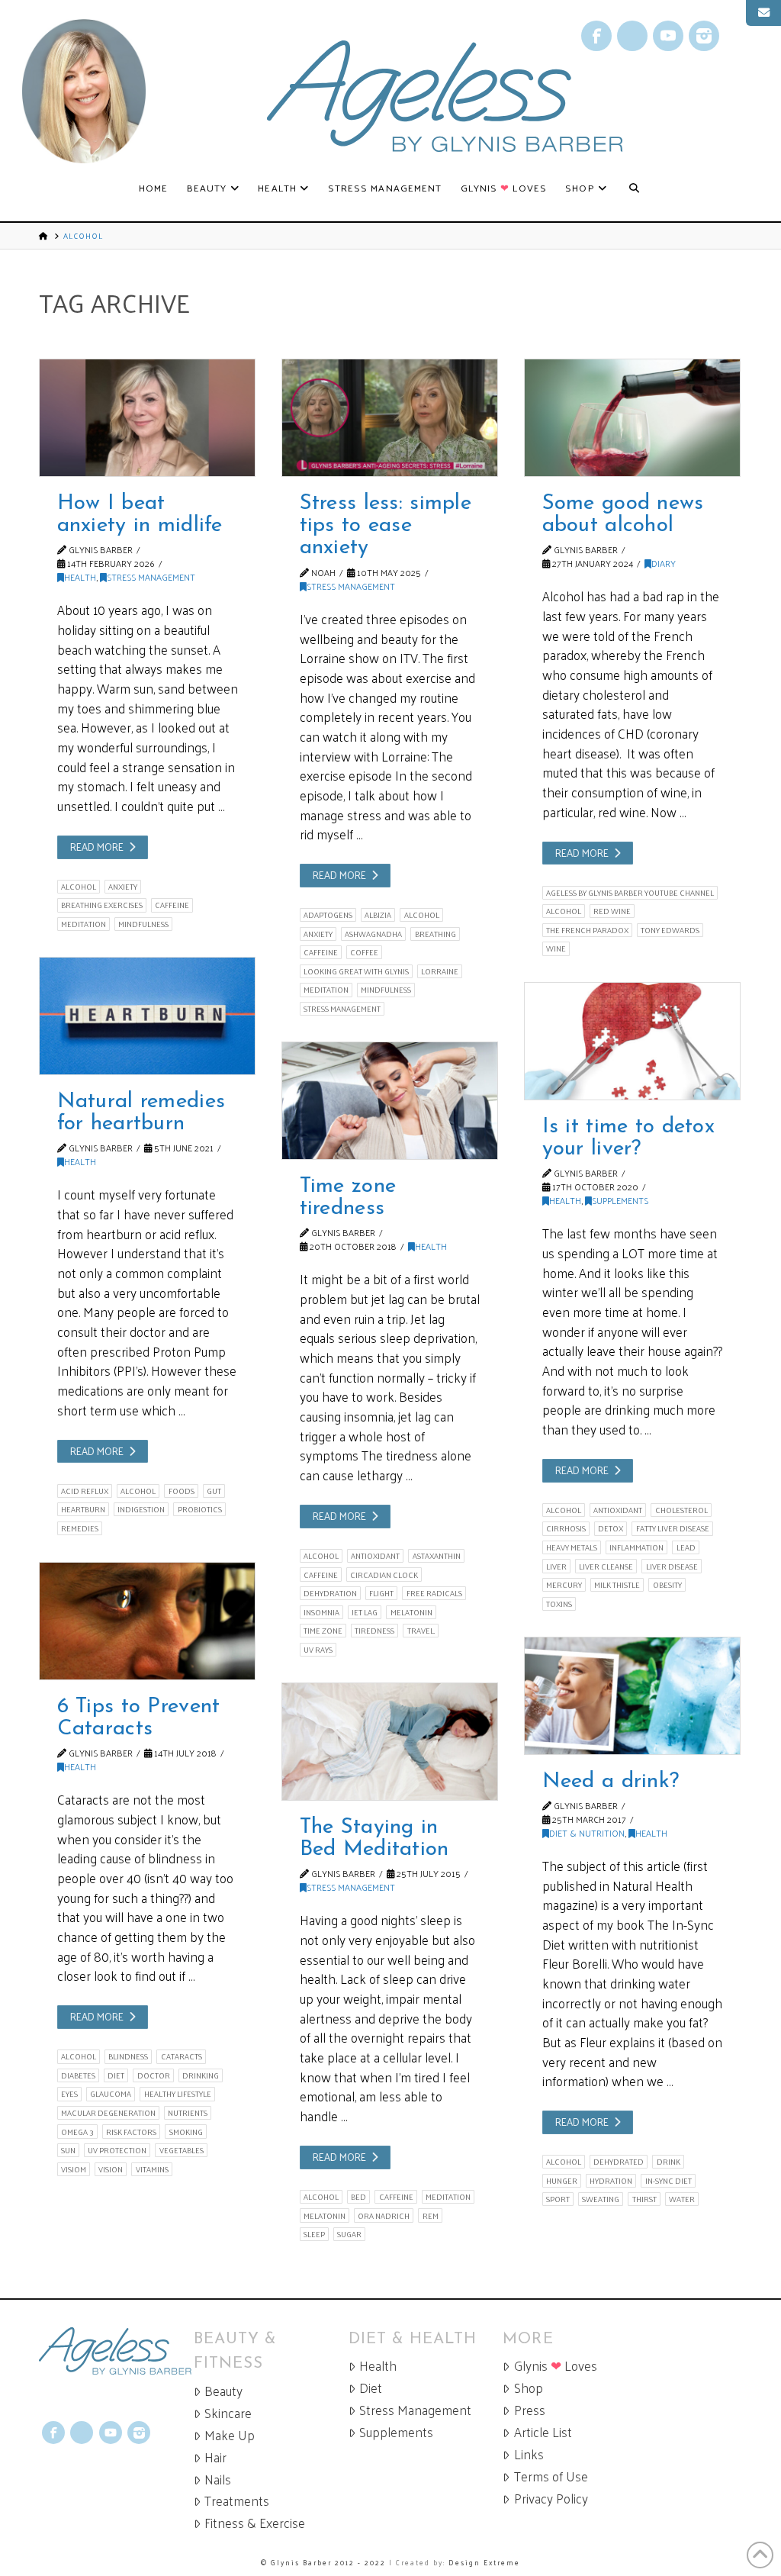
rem (431, 2215)
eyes (69, 2094)
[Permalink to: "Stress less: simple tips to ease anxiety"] (390, 418)
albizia (378, 915)
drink (669, 2162)
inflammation (636, 1547)
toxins (559, 1604)
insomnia (321, 1612)
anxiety (123, 887)
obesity (667, 1585)
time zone (323, 1631)
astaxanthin (437, 1556)
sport (558, 2199)
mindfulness (143, 924)
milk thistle (617, 1585)
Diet (371, 2388)
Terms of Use (551, 2476)
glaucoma (111, 2094)
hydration (611, 2181)
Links (529, 2454)
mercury (564, 1585)
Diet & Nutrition (587, 1833)
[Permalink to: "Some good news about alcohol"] (632, 418)
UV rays (318, 1650)
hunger (562, 2181)
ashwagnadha (373, 934)
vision (111, 2169)
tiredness (374, 1631)
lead (686, 1547)
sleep (314, 2234)
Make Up (230, 2435)
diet (116, 2075)
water (682, 2199)
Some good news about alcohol (623, 515)
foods (182, 1491)
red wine (612, 911)
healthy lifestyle (178, 2094)
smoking (186, 2132)
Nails (218, 2479)
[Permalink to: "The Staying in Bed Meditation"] (390, 1742)
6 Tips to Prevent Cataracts (139, 1718)
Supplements (620, 1200)
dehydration (330, 1593)
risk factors (131, 2132)
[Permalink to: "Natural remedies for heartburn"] (147, 1016)
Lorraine (440, 971)
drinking (201, 2075)
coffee (364, 952)
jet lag (365, 1612)
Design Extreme (484, 2562)
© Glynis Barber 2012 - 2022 (323, 2562)
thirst (644, 2199)
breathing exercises (102, 905)
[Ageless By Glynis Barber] (116, 2351)
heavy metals (572, 1547)
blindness (128, 2056)
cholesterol (681, 1510)
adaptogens (328, 915)
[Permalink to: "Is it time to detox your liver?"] (632, 1041)
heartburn (83, 1509)
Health (80, 577)
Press (530, 2410)
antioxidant (618, 1510)
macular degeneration (108, 2113)
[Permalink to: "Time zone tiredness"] (390, 1101)
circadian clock (384, 1575)
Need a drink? (611, 1782)
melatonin (411, 1612)
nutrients (188, 2113)
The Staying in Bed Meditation (374, 1839)
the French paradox (587, 930)
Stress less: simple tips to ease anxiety (386, 526)
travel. (421, 1631)
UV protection (117, 2150)
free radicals (434, 1593)
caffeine (172, 905)
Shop (529, 2388)
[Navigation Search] (634, 188)
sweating (601, 2199)
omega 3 (77, 2132)
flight (381, 1593)
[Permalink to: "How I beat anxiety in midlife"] (147, 418)
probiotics (200, 1509)
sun (68, 2150)
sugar (349, 2234)
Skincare (228, 2413)
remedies (80, 1528)
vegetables (182, 2150)
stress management (342, 1009)
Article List (543, 2432)
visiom (74, 2169)
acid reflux (85, 1491)
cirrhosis (566, 1528)
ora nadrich (384, 2215)
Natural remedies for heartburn (141, 1113)
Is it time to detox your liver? (628, 1138)
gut (214, 1491)
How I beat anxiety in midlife (140, 515)
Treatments (237, 2501)
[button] (763, 13)
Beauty (223, 2391)
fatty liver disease (673, 1528)
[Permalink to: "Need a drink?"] (632, 1696)
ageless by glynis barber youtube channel (630, 893)
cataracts (182, 2056)
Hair (215, 2457)
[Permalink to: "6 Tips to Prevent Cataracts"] (147, 1621)
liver (556, 1566)
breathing (435, 934)
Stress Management (151, 577)
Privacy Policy (551, 2499)
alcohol (79, 887)
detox (611, 1528)
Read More (97, 847)
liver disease (672, 1566)
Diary (664, 563)
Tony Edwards (670, 930)
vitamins (152, 2169)
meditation (84, 924)
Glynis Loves (556, 2366)
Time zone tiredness (348, 1198)
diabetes (78, 2075)
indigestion (141, 1509)
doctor (154, 2075)
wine (556, 948)
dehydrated (619, 2162)
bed (358, 2197)
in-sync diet (669, 2181)
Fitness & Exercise (255, 2523)
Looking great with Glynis (356, 971)
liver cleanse (606, 1566)
